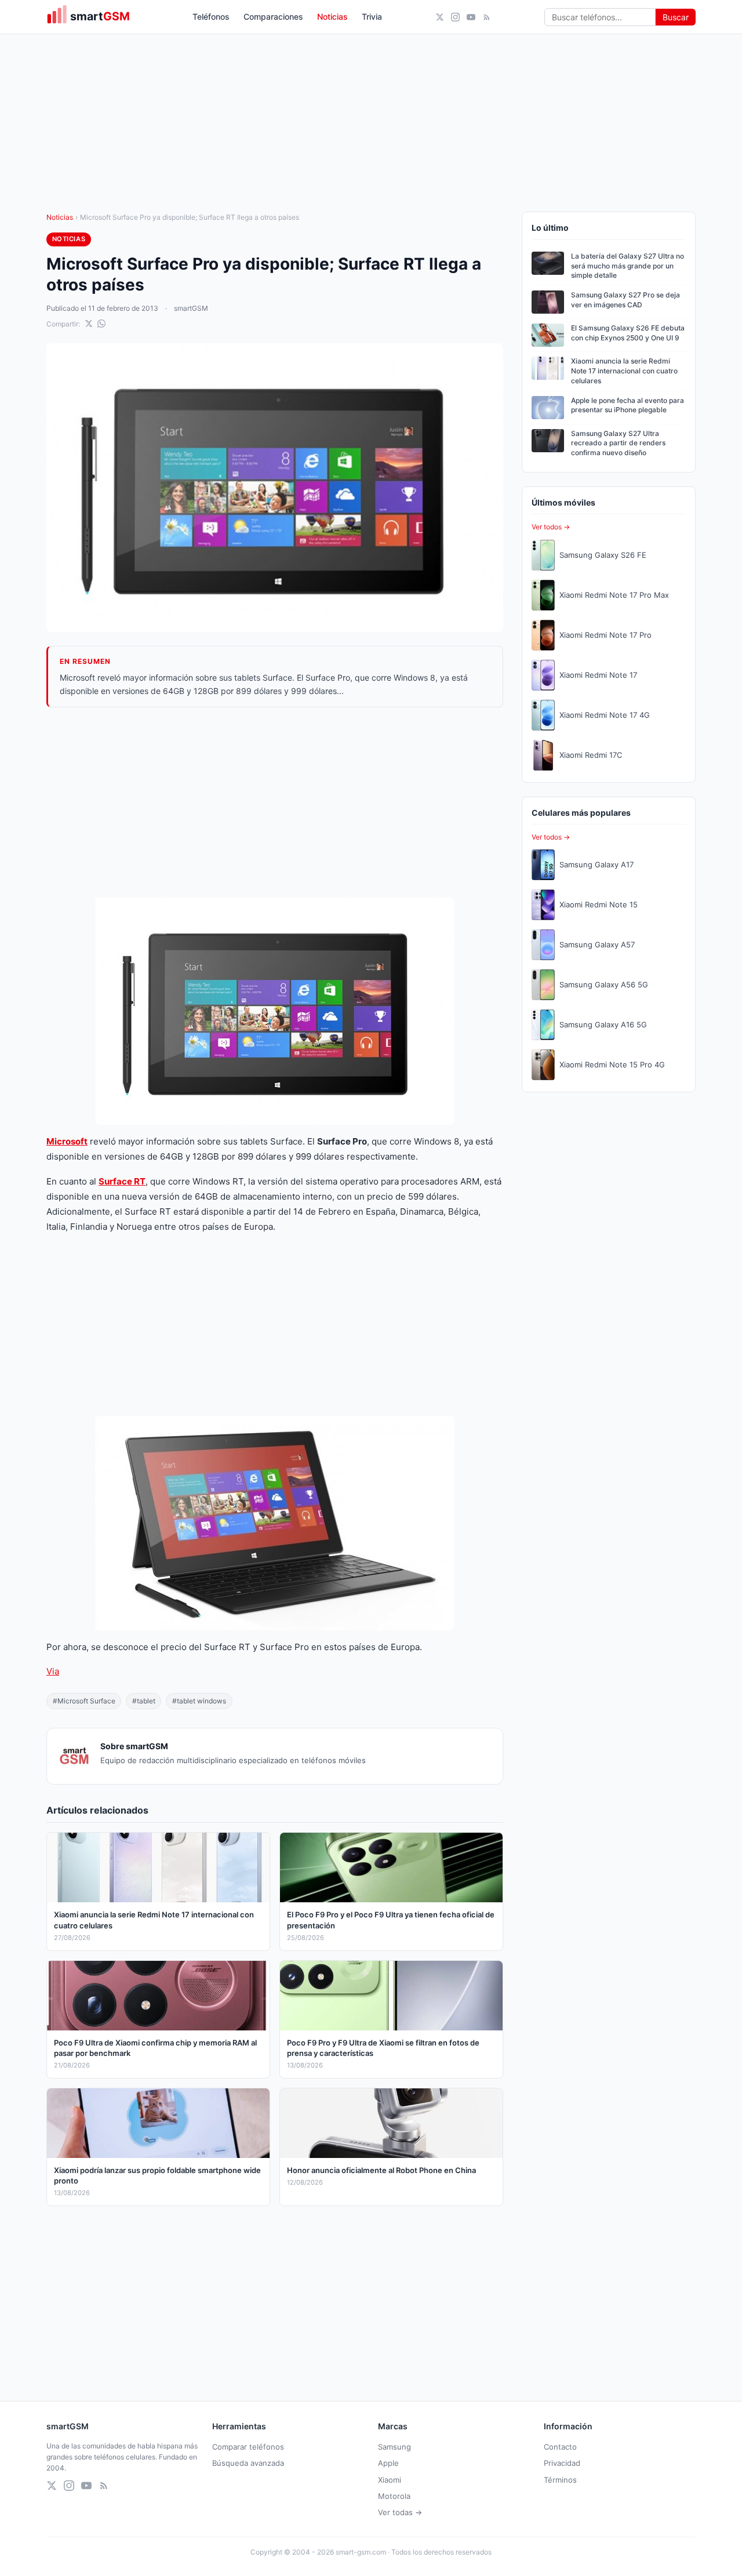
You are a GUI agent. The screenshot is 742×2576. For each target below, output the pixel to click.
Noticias (332, 17)
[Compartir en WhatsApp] (101, 324)
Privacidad (562, 2463)
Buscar (676, 17)
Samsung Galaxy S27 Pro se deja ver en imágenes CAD (625, 300)
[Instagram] (455, 17)
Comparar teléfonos (248, 2447)
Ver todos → (551, 527)
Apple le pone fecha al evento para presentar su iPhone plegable (628, 405)
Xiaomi (390, 2480)
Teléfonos (211, 17)
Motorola (394, 2496)
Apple (388, 2463)
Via (53, 1671)
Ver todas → (400, 2512)
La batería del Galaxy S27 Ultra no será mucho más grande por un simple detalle (628, 266)
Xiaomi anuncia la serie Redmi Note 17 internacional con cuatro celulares (624, 371)
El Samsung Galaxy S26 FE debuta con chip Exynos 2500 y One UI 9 (628, 333)
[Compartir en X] (89, 324)
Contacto (560, 2447)
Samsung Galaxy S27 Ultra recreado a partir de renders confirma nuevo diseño (618, 443)
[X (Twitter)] (440, 17)
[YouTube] (471, 17)
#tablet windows (199, 1701)
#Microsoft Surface (84, 1701)
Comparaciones (273, 17)
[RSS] (487, 17)
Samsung (394, 2447)
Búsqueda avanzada (248, 2463)
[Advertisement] (275, 802)
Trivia (372, 17)
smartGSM (191, 308)
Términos (560, 2480)
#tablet (144, 1701)
